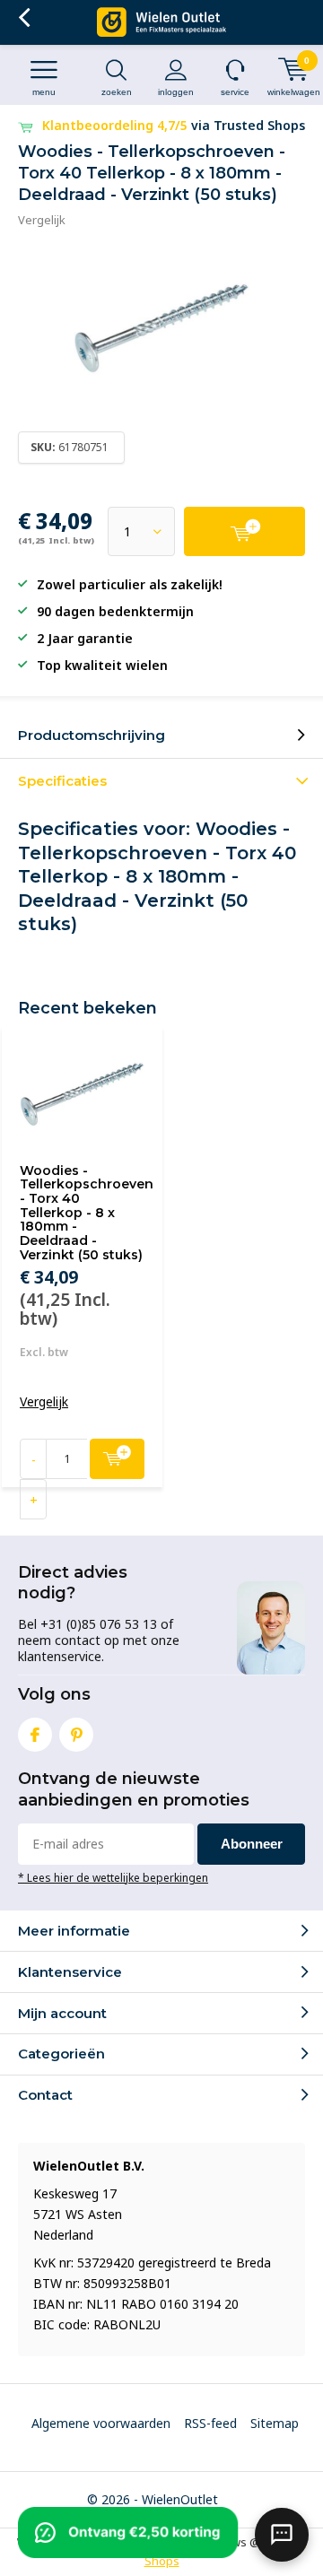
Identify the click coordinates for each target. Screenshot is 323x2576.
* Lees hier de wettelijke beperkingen (113, 1877)
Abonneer (252, 1844)
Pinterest (76, 1735)
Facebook (35, 1735)
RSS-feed (210, 2423)
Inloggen (176, 92)
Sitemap (275, 2423)
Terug (24, 18)
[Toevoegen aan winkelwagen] (244, 531)
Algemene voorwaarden (101, 2423)
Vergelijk (42, 220)
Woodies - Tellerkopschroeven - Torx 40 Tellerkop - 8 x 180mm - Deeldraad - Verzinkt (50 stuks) (87, 1213)
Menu (44, 92)
